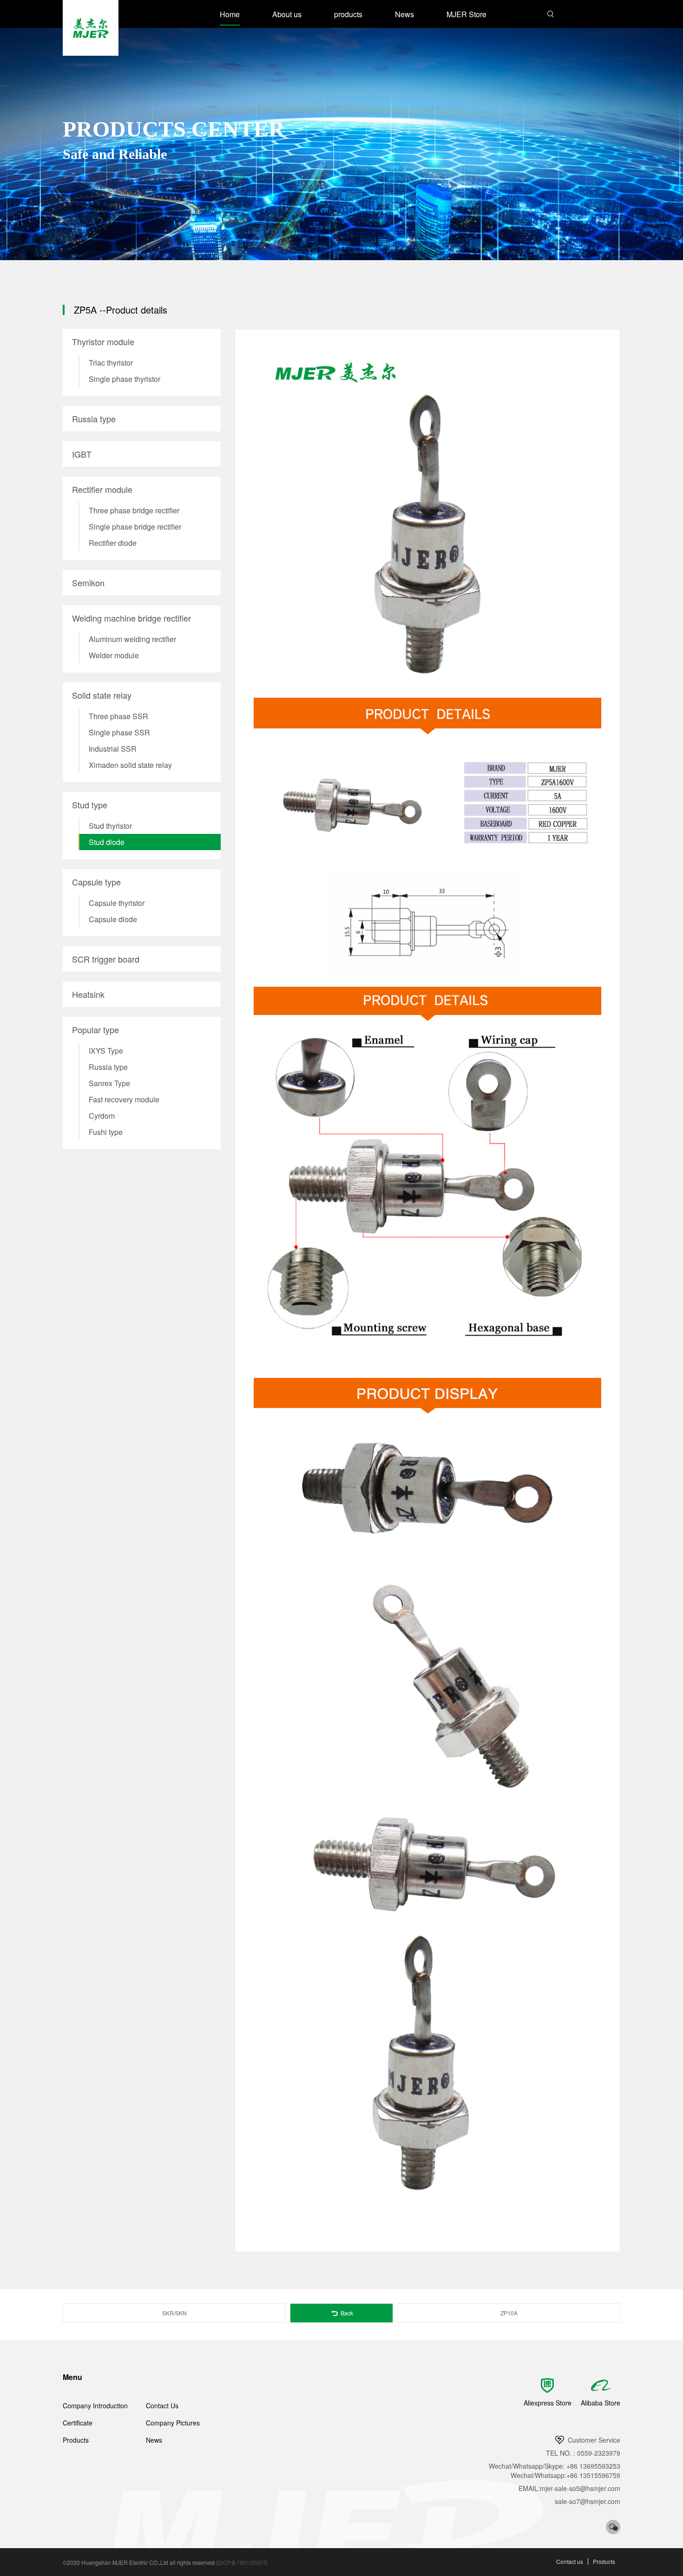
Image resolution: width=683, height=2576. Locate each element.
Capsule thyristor (117, 903)
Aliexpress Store (548, 2403)
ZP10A (509, 2313)
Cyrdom (102, 1116)
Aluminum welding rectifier (132, 639)
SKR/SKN (174, 2313)
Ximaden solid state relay (130, 765)
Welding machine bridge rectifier (131, 618)
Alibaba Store (601, 2403)
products (348, 14)
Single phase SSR (119, 732)
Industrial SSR (113, 749)
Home (230, 14)
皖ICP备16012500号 (242, 2562)
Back (346, 2313)
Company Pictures (173, 2423)
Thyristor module (103, 341)
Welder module (114, 655)
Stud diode (107, 842)
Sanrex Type (109, 1083)
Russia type (94, 419)
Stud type (90, 805)
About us (287, 14)
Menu (72, 2377)
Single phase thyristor (125, 379)
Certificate (78, 2423)
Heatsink (88, 994)
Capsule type (96, 882)
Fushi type (106, 1132)
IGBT (82, 454)
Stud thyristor (110, 826)
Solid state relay (102, 695)
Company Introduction (95, 2406)
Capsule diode (113, 919)
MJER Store (466, 14)
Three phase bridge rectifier (134, 510)
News (404, 14)
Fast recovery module (124, 1099)
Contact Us (162, 2406)
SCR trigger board (106, 959)
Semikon (88, 583)
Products (76, 2440)
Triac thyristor (111, 363)
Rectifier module (102, 489)
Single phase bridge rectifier (135, 527)
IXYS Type (106, 1051)
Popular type (95, 1029)
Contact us (570, 2561)
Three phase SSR (118, 716)
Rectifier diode (113, 543)
